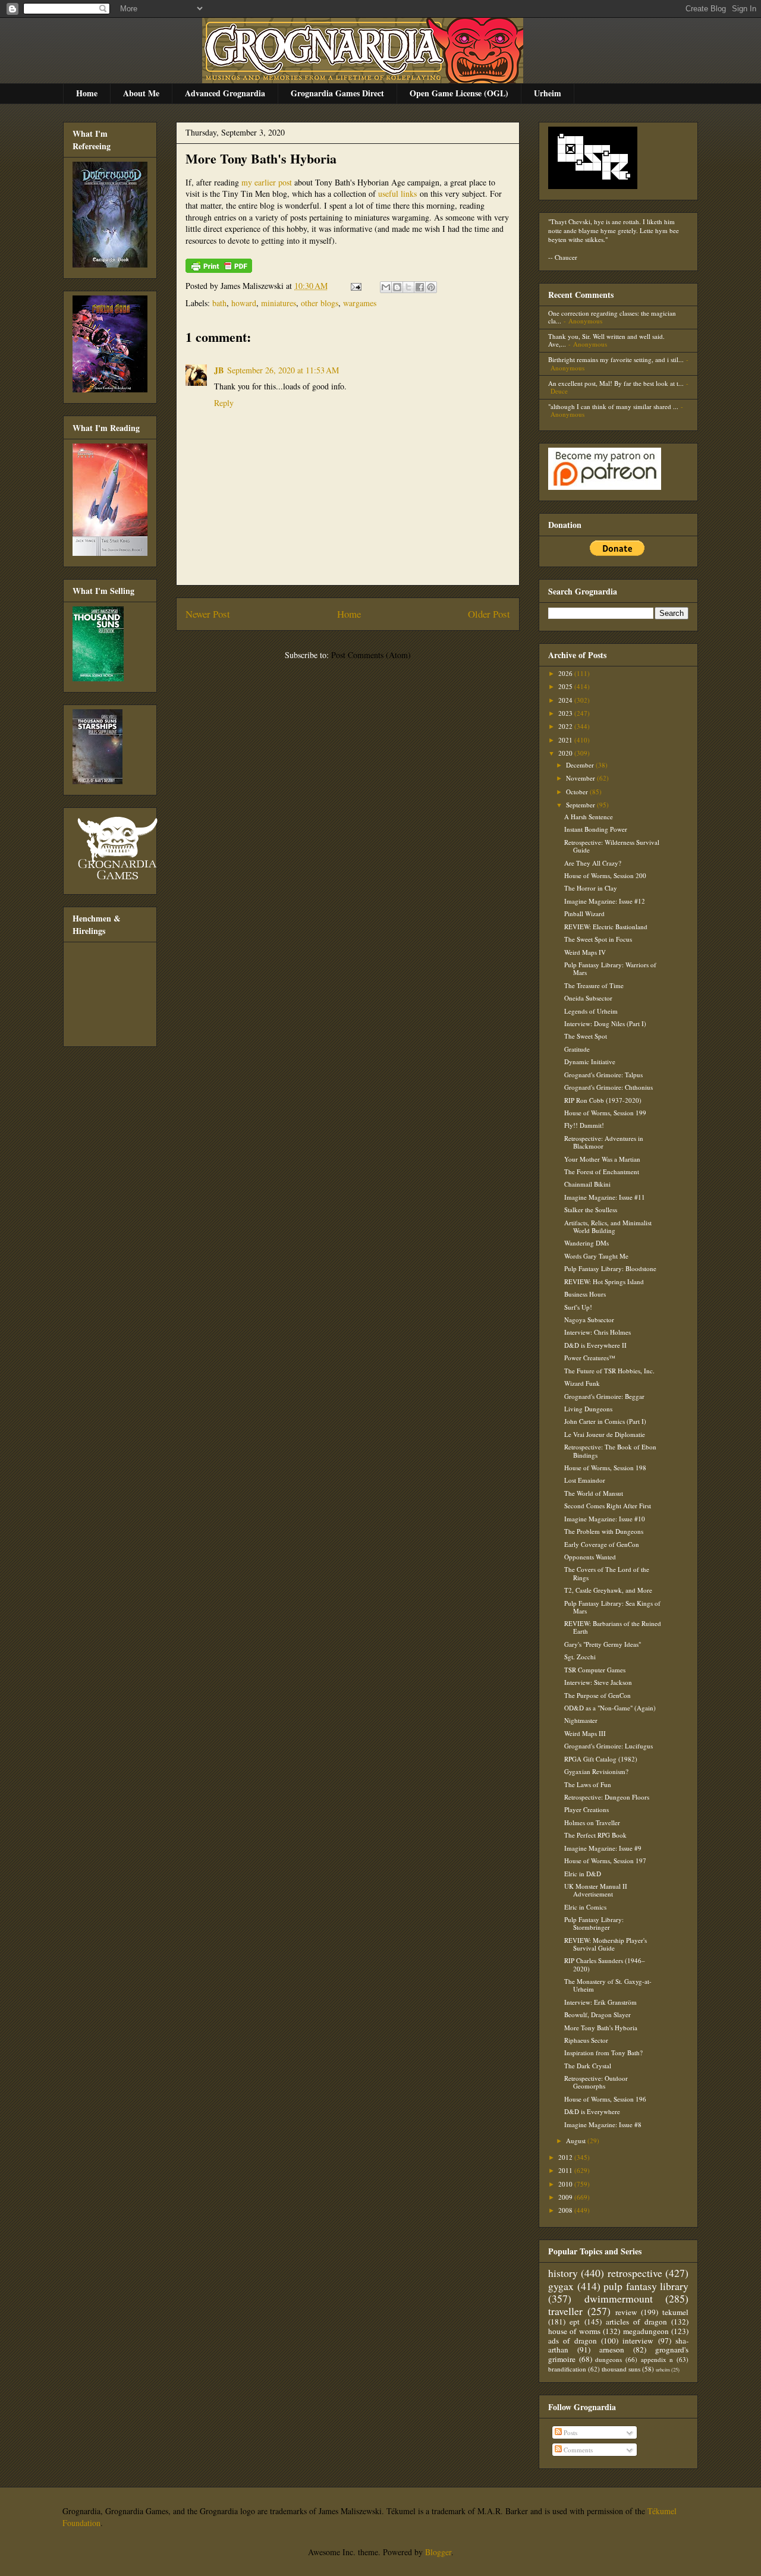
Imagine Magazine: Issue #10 (605, 1519)
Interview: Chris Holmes (598, 1332)
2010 (566, 2184)
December (581, 765)
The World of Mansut (594, 1493)
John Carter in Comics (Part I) (605, 1421)
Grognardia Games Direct (337, 93)
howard (244, 303)
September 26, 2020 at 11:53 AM (283, 370)
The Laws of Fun (588, 1784)
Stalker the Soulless (591, 1210)
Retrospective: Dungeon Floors (607, 1797)
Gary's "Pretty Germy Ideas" (603, 1644)
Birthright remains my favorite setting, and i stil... (616, 359)
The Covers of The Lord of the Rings (607, 1573)
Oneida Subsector (588, 998)
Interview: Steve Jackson (598, 1682)
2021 (566, 740)
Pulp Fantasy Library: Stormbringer (594, 1923)
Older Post (489, 614)
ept (575, 2322)
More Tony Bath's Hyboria (261, 158)
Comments (577, 2450)
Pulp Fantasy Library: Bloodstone (610, 1268)
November (581, 778)
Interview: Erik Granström (600, 2002)
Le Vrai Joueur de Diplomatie (605, 1434)
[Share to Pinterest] (431, 287)
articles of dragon (636, 2322)
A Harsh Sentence (589, 817)
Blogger (438, 2552)
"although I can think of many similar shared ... (613, 406)
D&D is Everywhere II (595, 1345)
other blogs (320, 303)
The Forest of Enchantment (602, 1171)
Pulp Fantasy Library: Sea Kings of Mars (612, 1607)
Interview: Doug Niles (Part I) (605, 1023)
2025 (566, 686)
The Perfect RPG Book (595, 1835)
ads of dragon (573, 2341)
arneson (612, 2349)
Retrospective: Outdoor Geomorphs (596, 2082)
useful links (397, 194)
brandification (567, 2369)
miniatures (279, 303)
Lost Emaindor (585, 1480)
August (577, 2141)
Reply (224, 403)
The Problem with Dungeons (604, 1531)
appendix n (657, 2359)
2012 (566, 2157)
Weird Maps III (585, 1733)
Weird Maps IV (585, 952)
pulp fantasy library (646, 2286)
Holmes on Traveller (592, 1822)
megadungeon (646, 2331)
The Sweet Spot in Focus (598, 939)
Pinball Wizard (584, 913)
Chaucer (566, 257)
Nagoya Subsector (589, 1320)
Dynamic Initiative (590, 1061)
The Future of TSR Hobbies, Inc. (609, 1371)
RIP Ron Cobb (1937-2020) (603, 1100)
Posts (570, 2432)
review (626, 2312)
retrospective (635, 2273)
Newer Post (208, 614)
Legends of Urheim (591, 1011)
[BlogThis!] (397, 287)
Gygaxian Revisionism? (596, 1771)
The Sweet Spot (586, 1036)
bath (219, 303)
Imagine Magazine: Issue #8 (603, 2124)
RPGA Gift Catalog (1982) (601, 1759)
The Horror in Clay (591, 888)
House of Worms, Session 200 (605, 875)
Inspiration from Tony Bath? (603, 2053)
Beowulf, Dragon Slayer (598, 2014)
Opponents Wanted (590, 1557)
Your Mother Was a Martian (602, 1159)
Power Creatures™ (590, 1358)
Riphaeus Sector (586, 2040)
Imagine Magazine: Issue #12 (605, 901)
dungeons (609, 2359)
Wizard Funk (582, 1383)
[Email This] (386, 287)
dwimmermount (619, 2298)
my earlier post (267, 182)
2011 (566, 2170)
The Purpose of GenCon (598, 1695)
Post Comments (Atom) (371, 655)
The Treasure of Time (594, 985)
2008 (566, 2210)
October (578, 792)
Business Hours (585, 1294)
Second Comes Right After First (608, 1506)
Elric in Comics (585, 1907)
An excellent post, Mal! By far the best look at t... (616, 383)
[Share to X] (408, 287)
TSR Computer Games (595, 1670)
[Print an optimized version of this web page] (219, 270)
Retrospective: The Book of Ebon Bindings (610, 1451)
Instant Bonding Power (596, 829)
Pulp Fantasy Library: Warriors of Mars (610, 968)
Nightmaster (581, 1720)
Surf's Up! (578, 1307)
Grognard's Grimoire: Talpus (603, 1075)
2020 (566, 753)
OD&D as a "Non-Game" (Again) (610, 1708)
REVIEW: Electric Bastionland (606, 927)
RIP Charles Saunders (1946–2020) (605, 1964)
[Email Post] (355, 286)
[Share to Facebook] (420, 287)
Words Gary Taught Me (596, 1256)
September (581, 805)
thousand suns (621, 2369)
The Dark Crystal (588, 2066)
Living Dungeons (588, 1409)
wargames (360, 303)
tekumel (675, 2312)
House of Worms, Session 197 (605, 1861)
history (563, 2273)
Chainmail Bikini (587, 1184)
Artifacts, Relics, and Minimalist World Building (608, 1226)
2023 (566, 713)
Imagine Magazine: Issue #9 (603, 1848)
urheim (663, 2369)
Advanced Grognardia (225, 93)
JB (219, 370)
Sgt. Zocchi (580, 1657)
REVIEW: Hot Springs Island (604, 1281)
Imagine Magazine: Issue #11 (605, 1197)
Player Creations (587, 1809)
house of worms (574, 2331)
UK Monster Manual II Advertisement (596, 1890)
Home (87, 93)
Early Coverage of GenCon (602, 1544)
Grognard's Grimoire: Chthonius (609, 1087)
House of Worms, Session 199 (605, 1113)
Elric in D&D (583, 1874)
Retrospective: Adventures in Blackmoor (604, 1142)
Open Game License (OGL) (459, 93)
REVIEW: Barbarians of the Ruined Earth (613, 1627)
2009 (566, 2197)
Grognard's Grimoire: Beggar (604, 1396)
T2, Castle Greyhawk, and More (608, 1590)
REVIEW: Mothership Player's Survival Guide (606, 1944)
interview (638, 2341)
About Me (141, 93)
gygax (561, 2286)
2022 (566, 726)
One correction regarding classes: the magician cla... (612, 317)
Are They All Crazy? (593, 863)
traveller (565, 2311)
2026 (566, 673)
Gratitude (577, 1049)
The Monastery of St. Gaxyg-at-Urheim (608, 1985)
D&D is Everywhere (592, 2111)
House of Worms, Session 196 (605, 2099)
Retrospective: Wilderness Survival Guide (612, 846)
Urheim (548, 93)
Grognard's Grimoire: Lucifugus (609, 1746)
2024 (566, 700)
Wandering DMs (587, 1243)
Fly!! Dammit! (584, 1125)
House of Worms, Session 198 (605, 1468)
